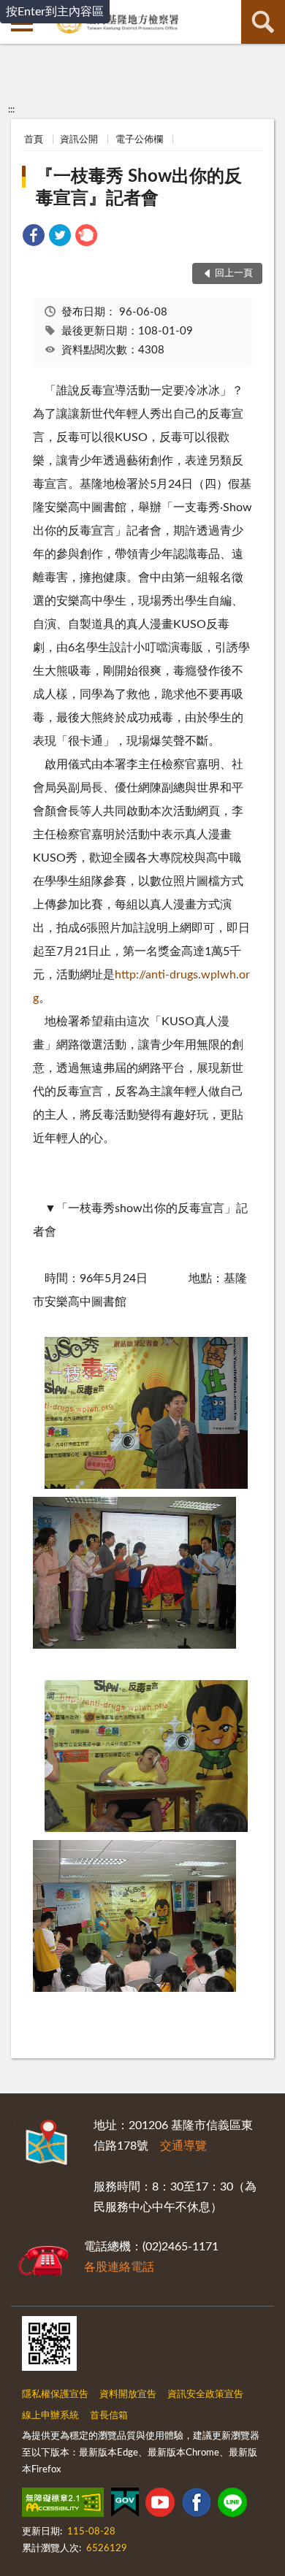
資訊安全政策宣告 (205, 2395)
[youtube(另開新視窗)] (160, 2505)
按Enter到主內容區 (55, 12)
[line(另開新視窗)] (232, 2505)
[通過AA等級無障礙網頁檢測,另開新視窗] (63, 2505)
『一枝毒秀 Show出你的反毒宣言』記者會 (139, 188)
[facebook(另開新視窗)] (197, 2505)
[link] (34, 238)
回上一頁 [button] (234, 273)
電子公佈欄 (139, 140)
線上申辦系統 (50, 2416)
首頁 (34, 140)
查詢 (263, 22)
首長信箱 (109, 2416)
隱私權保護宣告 (55, 2395)
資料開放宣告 (128, 2395)
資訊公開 (79, 140)
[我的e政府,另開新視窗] (125, 2505)
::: (11, 110)
